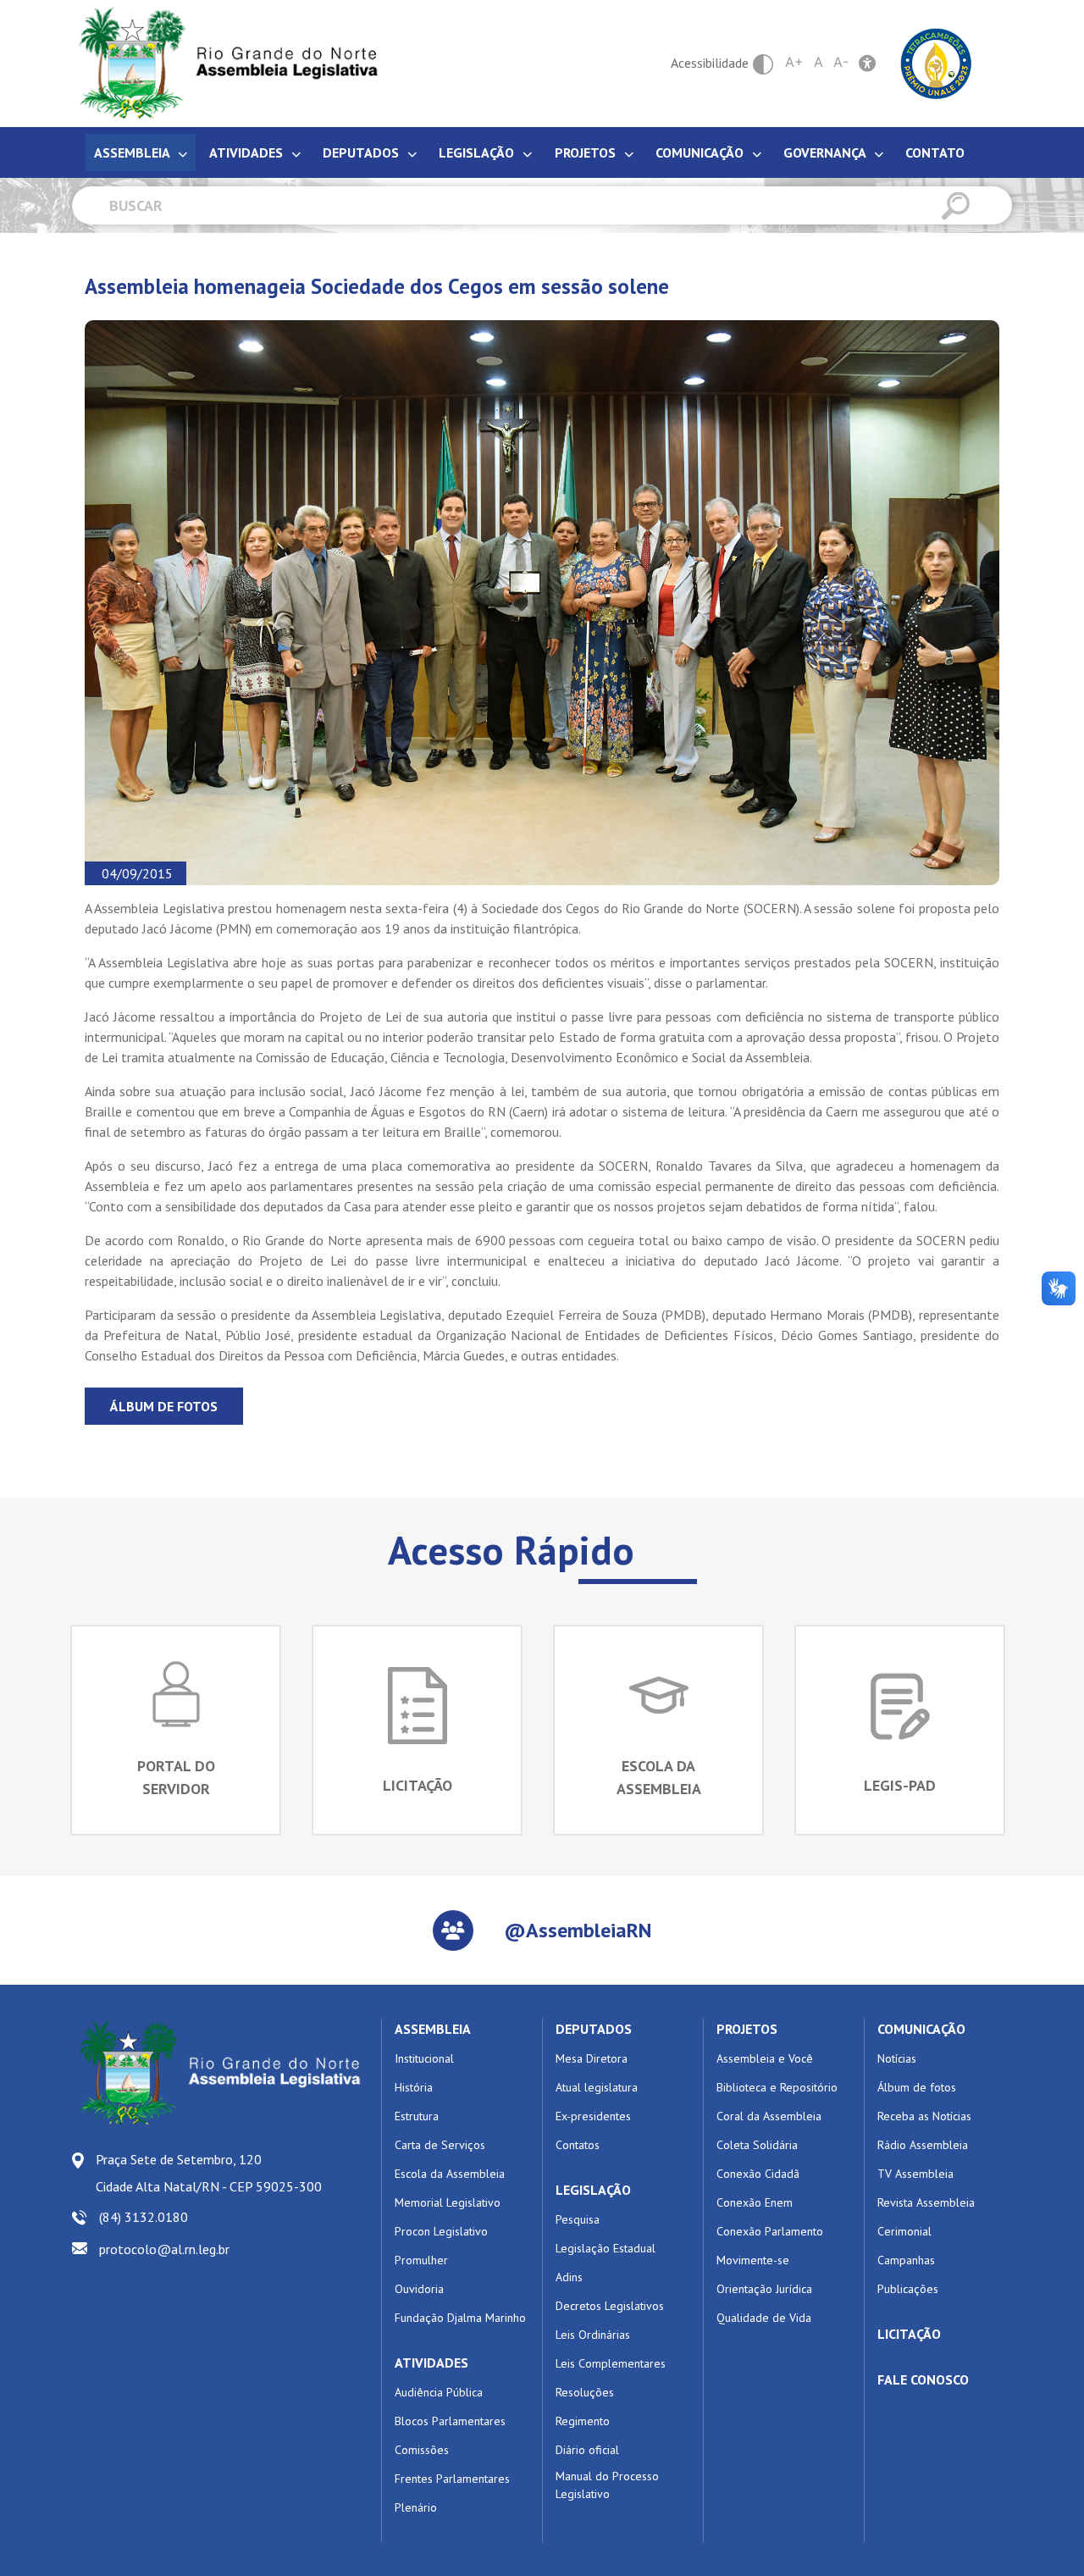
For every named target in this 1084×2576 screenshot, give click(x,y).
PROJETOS (747, 2029)
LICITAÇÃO (909, 2334)
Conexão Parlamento (770, 2231)
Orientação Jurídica (764, 2289)
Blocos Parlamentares (450, 2421)
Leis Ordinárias (593, 2335)
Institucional (424, 2058)
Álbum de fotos (164, 1406)
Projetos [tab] (587, 152)
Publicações (908, 2289)
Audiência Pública (439, 2392)
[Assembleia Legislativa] (223, 63)
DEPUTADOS (594, 2029)
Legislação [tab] (478, 152)
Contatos (578, 2145)
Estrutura (417, 2116)
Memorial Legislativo (448, 2202)
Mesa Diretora (592, 2058)
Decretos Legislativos (610, 2306)
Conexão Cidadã (758, 2174)
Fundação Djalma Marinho (460, 2318)
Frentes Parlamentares (452, 2479)
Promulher (421, 2260)
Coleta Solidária (757, 2145)
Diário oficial (587, 2450)
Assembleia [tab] (133, 152)
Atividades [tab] (248, 152)
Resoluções (585, 2392)
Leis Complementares (611, 2363)
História (414, 2087)
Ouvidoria (419, 2289)
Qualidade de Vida (764, 2318)
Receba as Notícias (924, 2116)
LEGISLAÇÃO (593, 2190)
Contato (935, 152)
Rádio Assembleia (923, 2145)
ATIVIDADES (431, 2363)
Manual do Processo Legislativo (607, 2485)
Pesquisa (578, 2219)
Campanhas (906, 2260)
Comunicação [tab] (701, 152)
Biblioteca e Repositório (777, 2087)
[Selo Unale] (936, 62)
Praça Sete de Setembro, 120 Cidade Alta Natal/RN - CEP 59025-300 (209, 2173)
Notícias (897, 2058)
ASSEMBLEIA (433, 2029)
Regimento (583, 2421)
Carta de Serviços (440, 2145)
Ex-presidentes (593, 2116)
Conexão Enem (755, 2202)
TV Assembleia (915, 2174)
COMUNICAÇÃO (921, 2029)
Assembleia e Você (765, 2058)
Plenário (416, 2507)
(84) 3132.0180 (144, 2217)
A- (841, 62)
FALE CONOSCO (923, 2379)
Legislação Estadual (606, 2248)
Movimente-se (753, 2260)
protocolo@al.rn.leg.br (164, 2249)
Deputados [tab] (362, 152)
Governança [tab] (826, 152)
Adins (569, 2277)
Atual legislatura (597, 2087)
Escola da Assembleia (450, 2174)
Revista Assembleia (926, 2202)
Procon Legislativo (441, 2231)
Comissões (422, 2450)
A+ (794, 62)
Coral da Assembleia (769, 2116)
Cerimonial (904, 2231)
